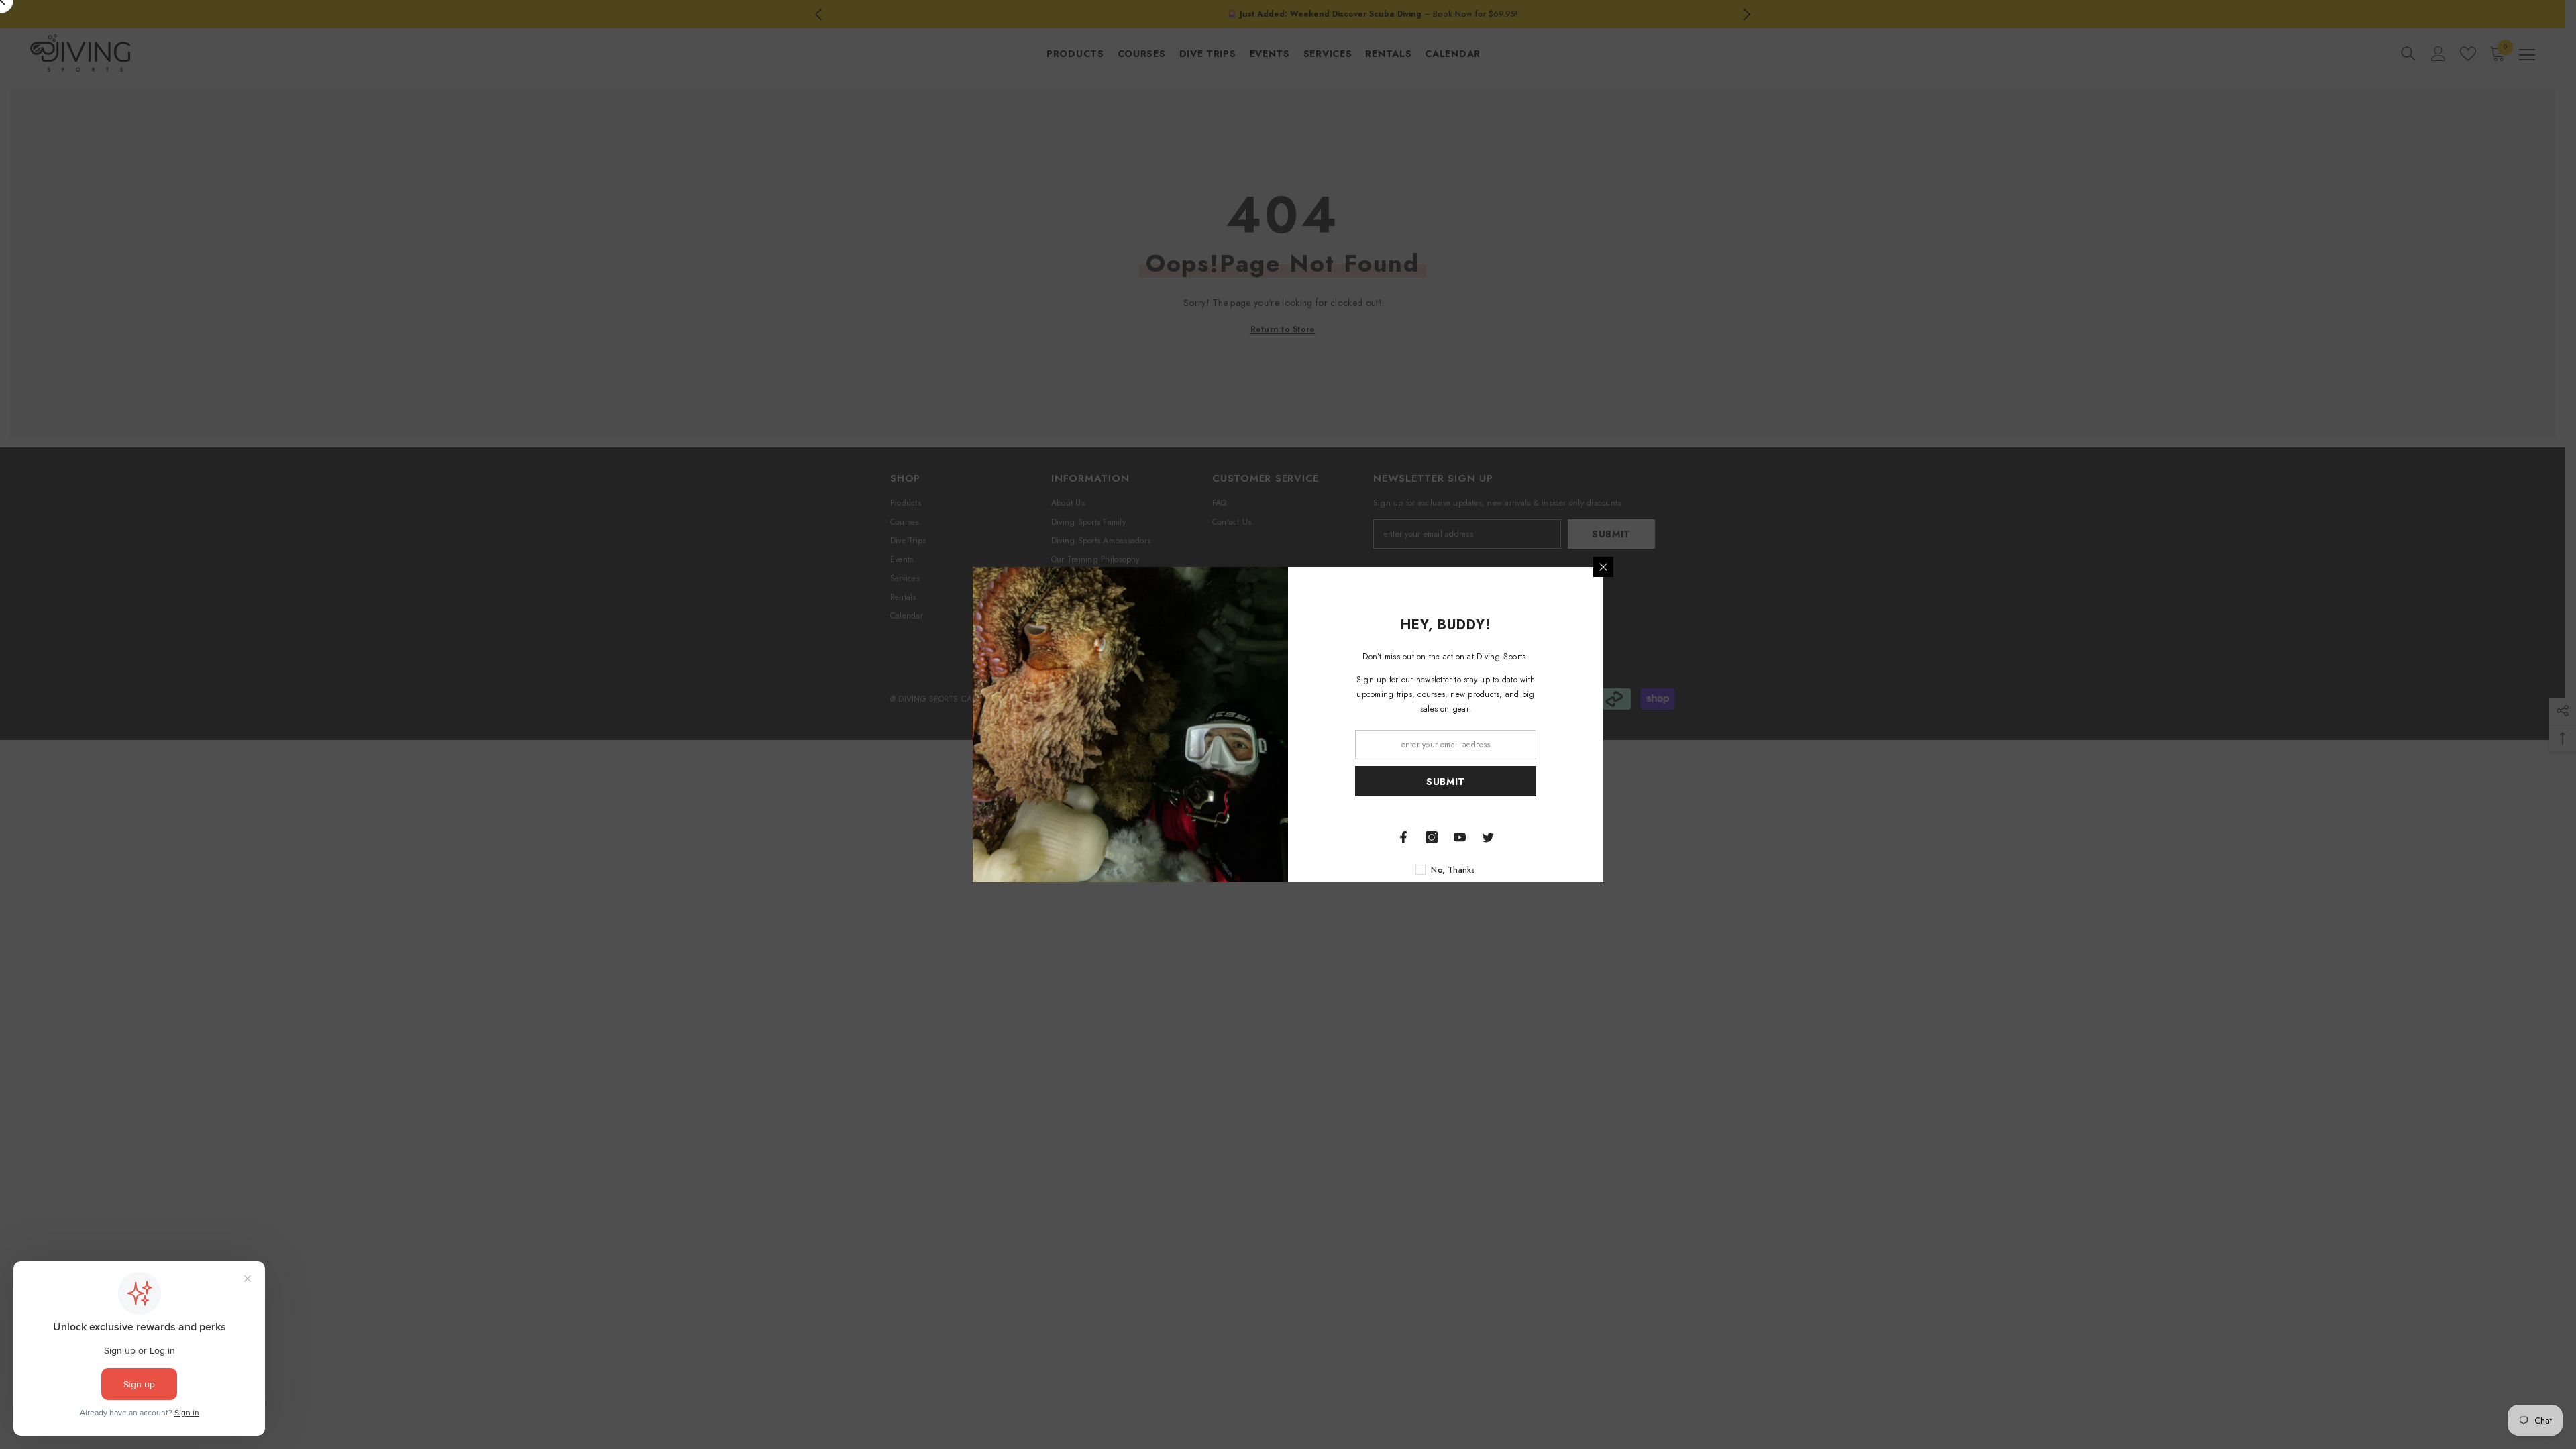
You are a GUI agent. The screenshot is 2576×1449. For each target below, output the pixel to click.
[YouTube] (1460, 837)
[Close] (1603, 567)
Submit (1446, 782)
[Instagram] (1432, 837)
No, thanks (1453, 870)
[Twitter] (1488, 837)
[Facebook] (1403, 837)
